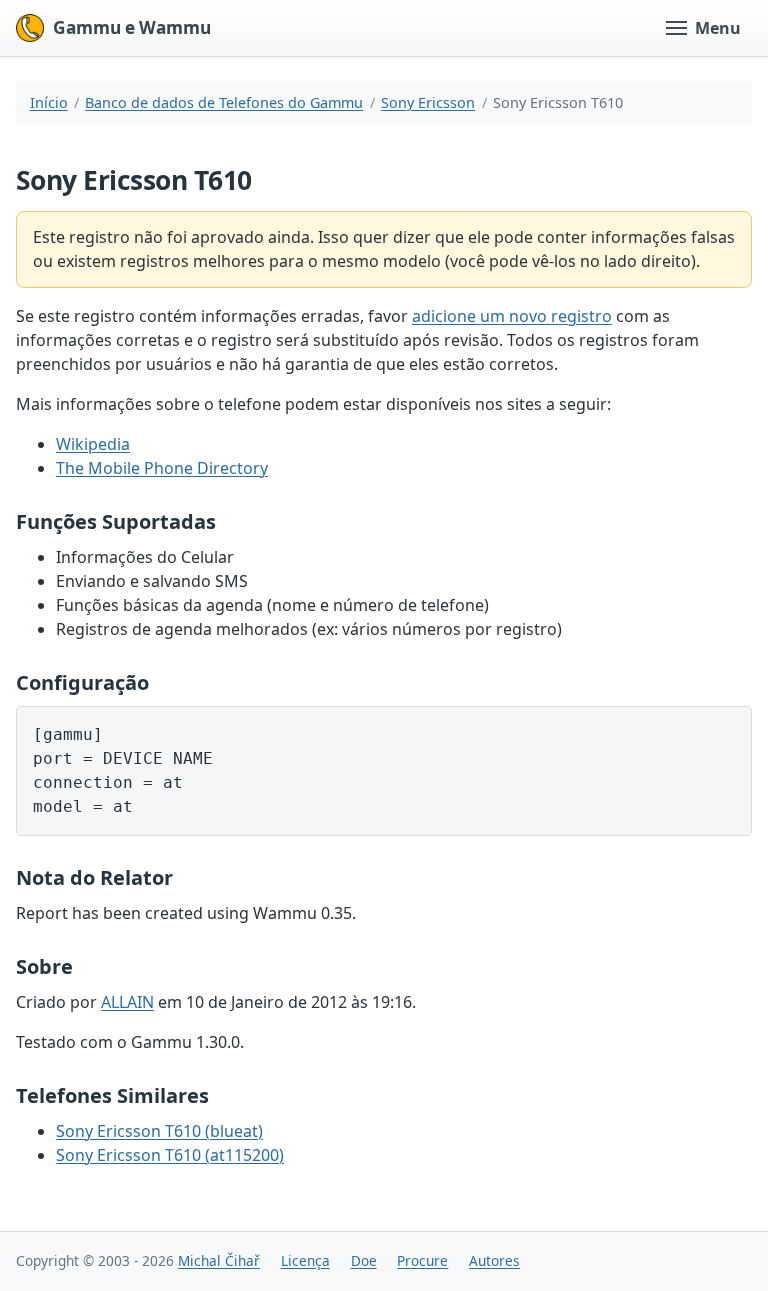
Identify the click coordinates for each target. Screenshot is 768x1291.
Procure (422, 1260)
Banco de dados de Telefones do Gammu (224, 102)
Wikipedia (93, 444)
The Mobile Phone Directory (162, 468)
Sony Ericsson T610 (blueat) (159, 1131)
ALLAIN (127, 1002)
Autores (494, 1260)
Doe (364, 1260)
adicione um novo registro (512, 316)
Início (49, 102)
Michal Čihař (219, 1260)
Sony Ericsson (428, 102)
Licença (305, 1260)
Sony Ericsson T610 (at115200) (170, 1155)
